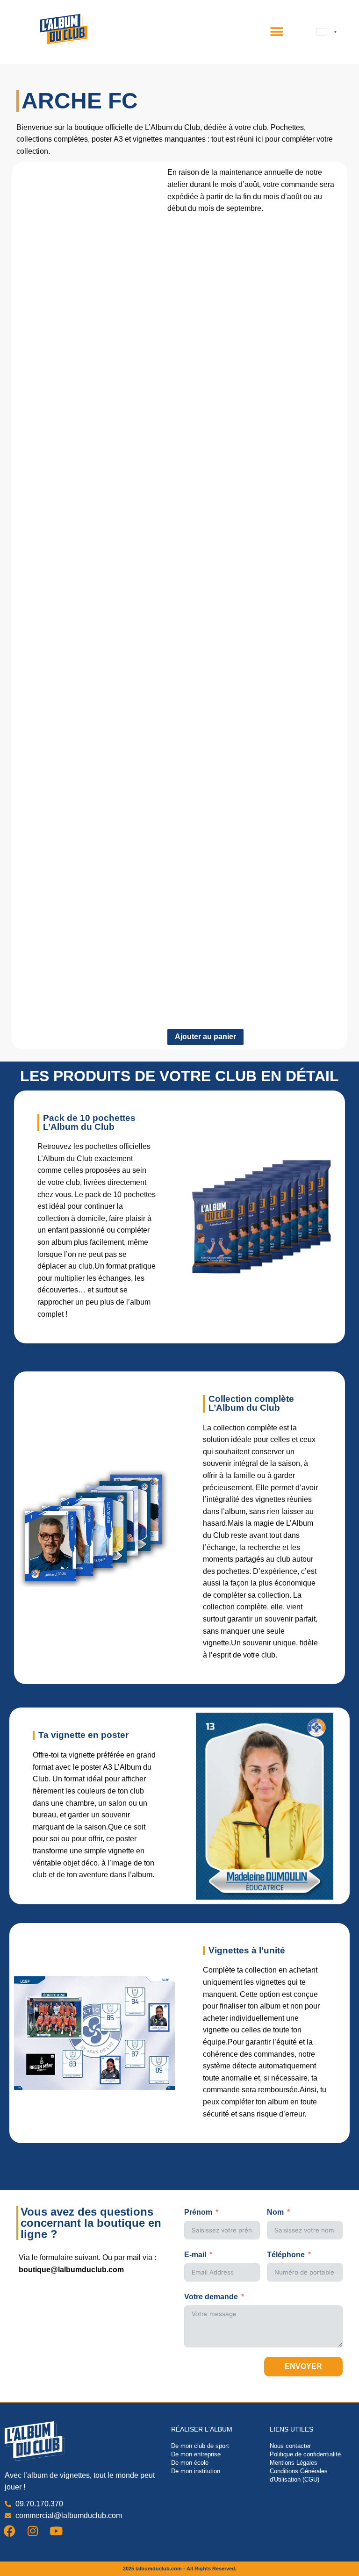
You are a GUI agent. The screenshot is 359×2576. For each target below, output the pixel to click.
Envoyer (303, 2366)
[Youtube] (56, 2531)
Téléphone (286, 2255)
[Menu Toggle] (277, 32)
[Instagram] (33, 2531)
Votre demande (211, 2297)
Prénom (198, 2212)
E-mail (195, 2255)
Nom (275, 2212)
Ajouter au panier (205, 1037)
